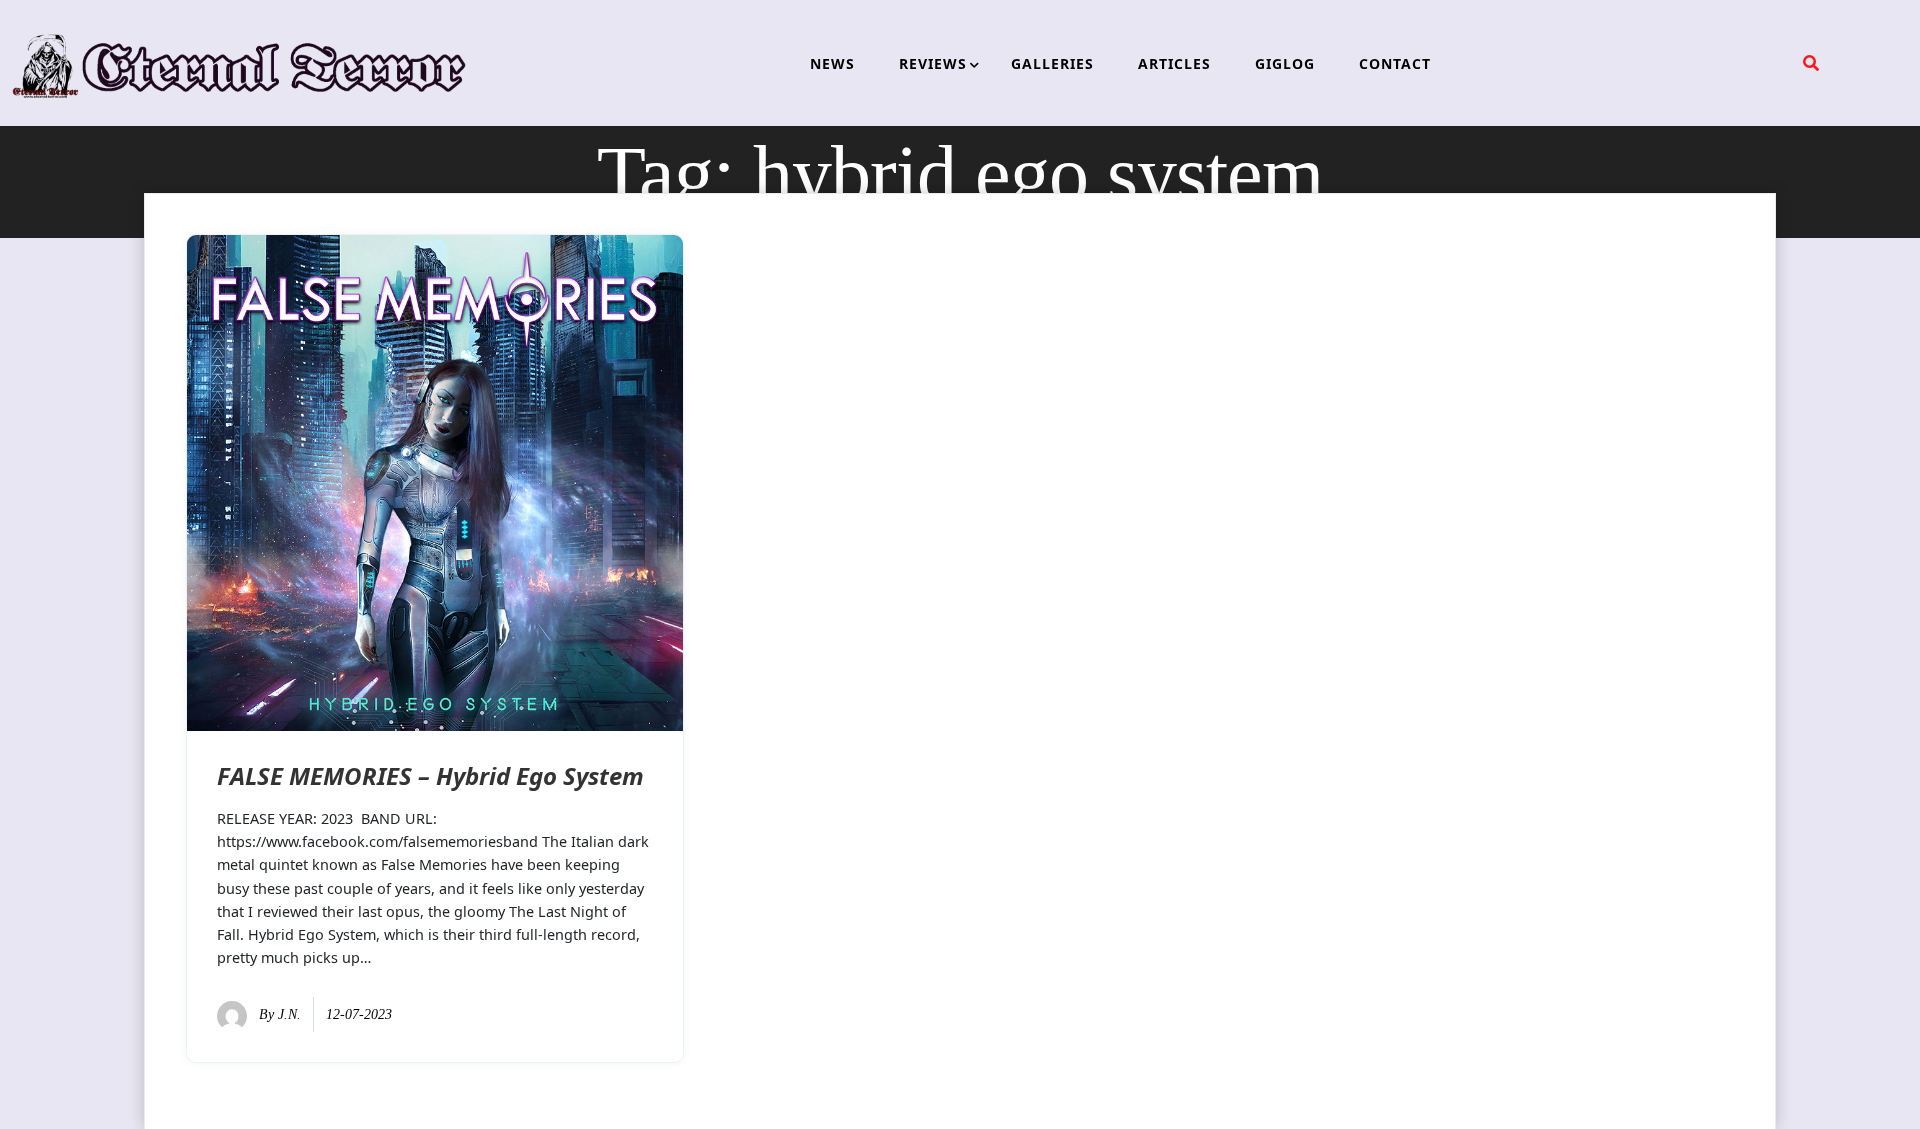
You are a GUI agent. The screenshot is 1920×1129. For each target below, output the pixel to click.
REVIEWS (933, 63)
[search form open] (1811, 63)
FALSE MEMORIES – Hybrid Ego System (430, 775)
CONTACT (1395, 63)
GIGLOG (1285, 63)
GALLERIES (1052, 63)
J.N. (289, 1014)
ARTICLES (1174, 63)
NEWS (832, 63)
